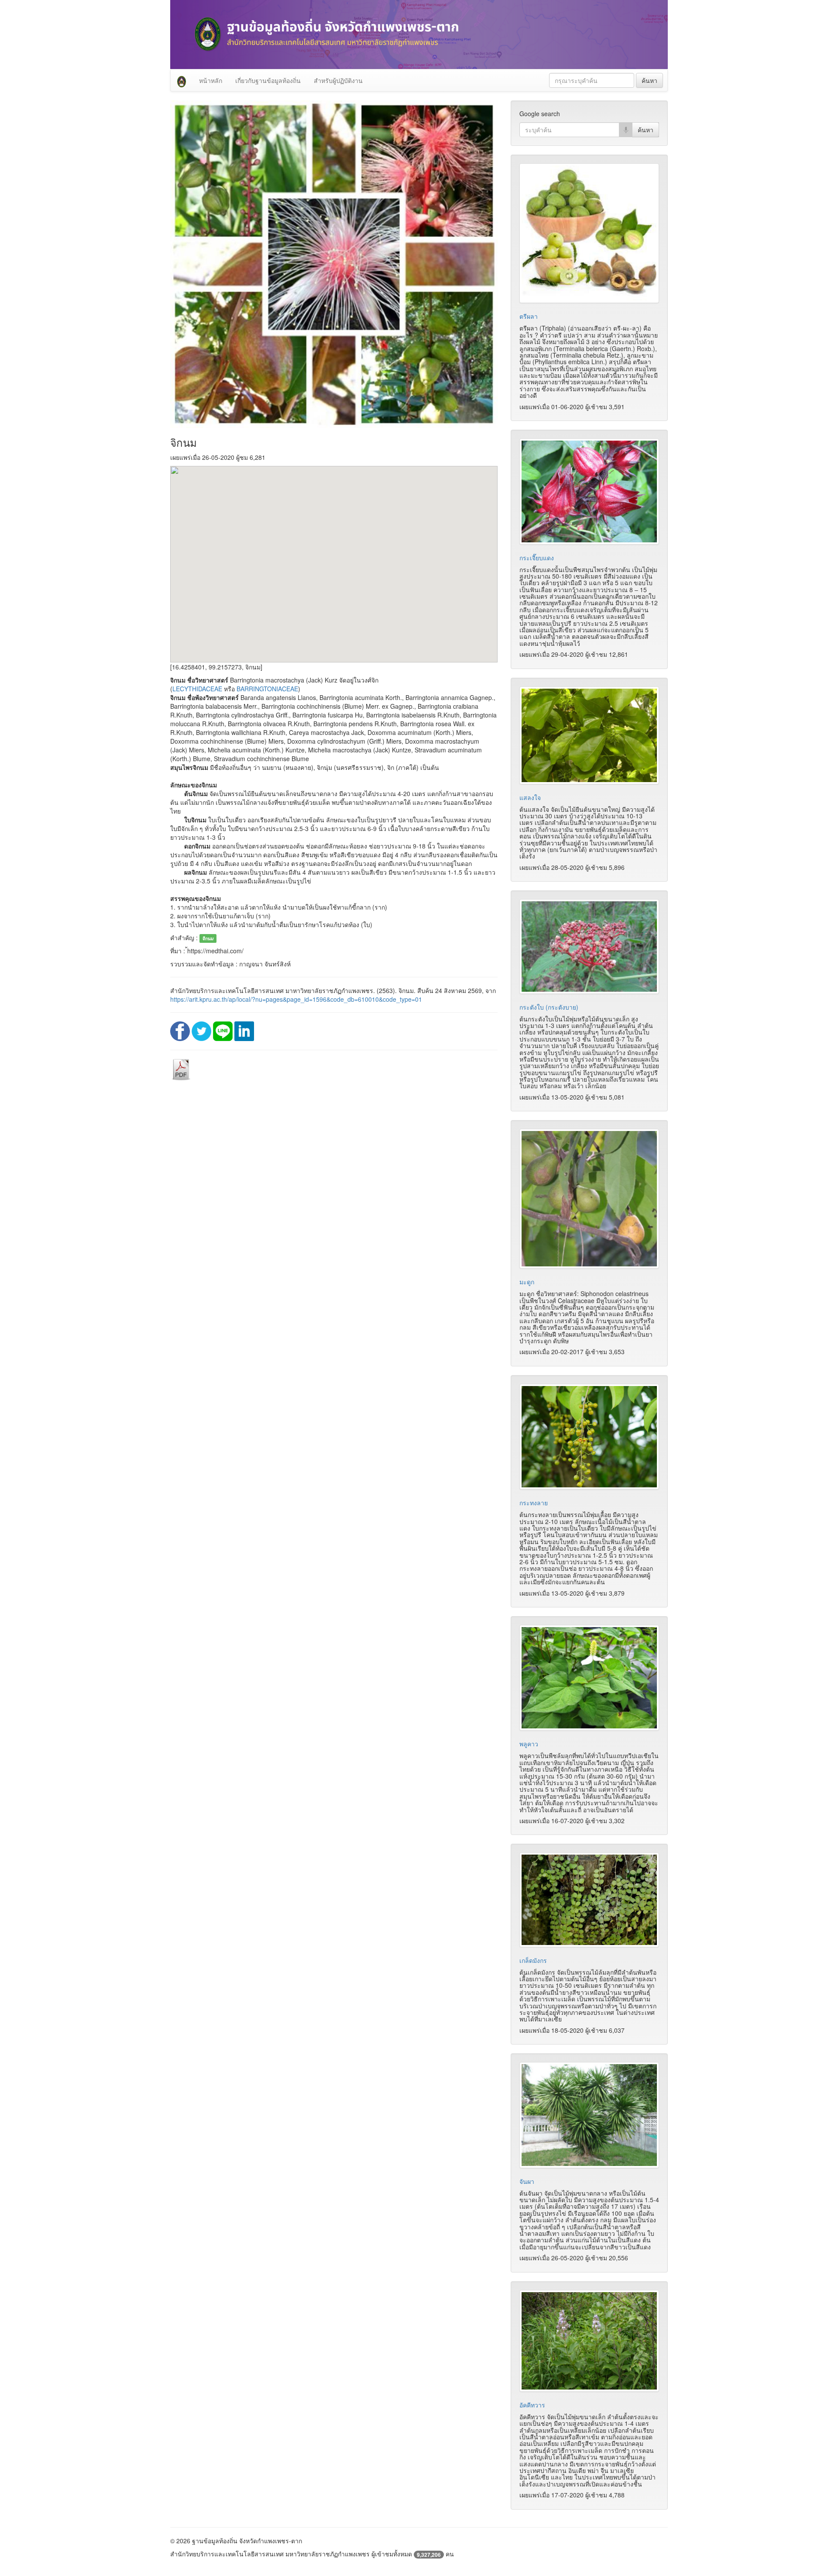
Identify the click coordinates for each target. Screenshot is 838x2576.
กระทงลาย (534, 1503)
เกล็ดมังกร (533, 1960)
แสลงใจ (530, 797)
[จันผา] (589, 2115)
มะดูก (527, 1282)
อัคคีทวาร (532, 2405)
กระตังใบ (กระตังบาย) (549, 1007)
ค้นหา (649, 80)
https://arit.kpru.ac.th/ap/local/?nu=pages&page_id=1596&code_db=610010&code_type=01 (296, 999)
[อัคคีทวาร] (589, 2341)
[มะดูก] (589, 1199)
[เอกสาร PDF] (181, 1069)
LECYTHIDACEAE (197, 689)
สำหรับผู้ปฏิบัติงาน (338, 80)
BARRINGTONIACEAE (267, 689)
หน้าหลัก (211, 80)
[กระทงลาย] (589, 1437)
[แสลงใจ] (589, 735)
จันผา (527, 2181)
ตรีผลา (529, 316)
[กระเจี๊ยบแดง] (589, 491)
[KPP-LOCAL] (182, 80)
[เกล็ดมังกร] (589, 1900)
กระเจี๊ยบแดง (537, 558)
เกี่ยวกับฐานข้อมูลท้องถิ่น (268, 80)
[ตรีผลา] (589, 233)
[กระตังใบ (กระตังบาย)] (589, 946)
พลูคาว (529, 1744)
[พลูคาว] (589, 1678)
